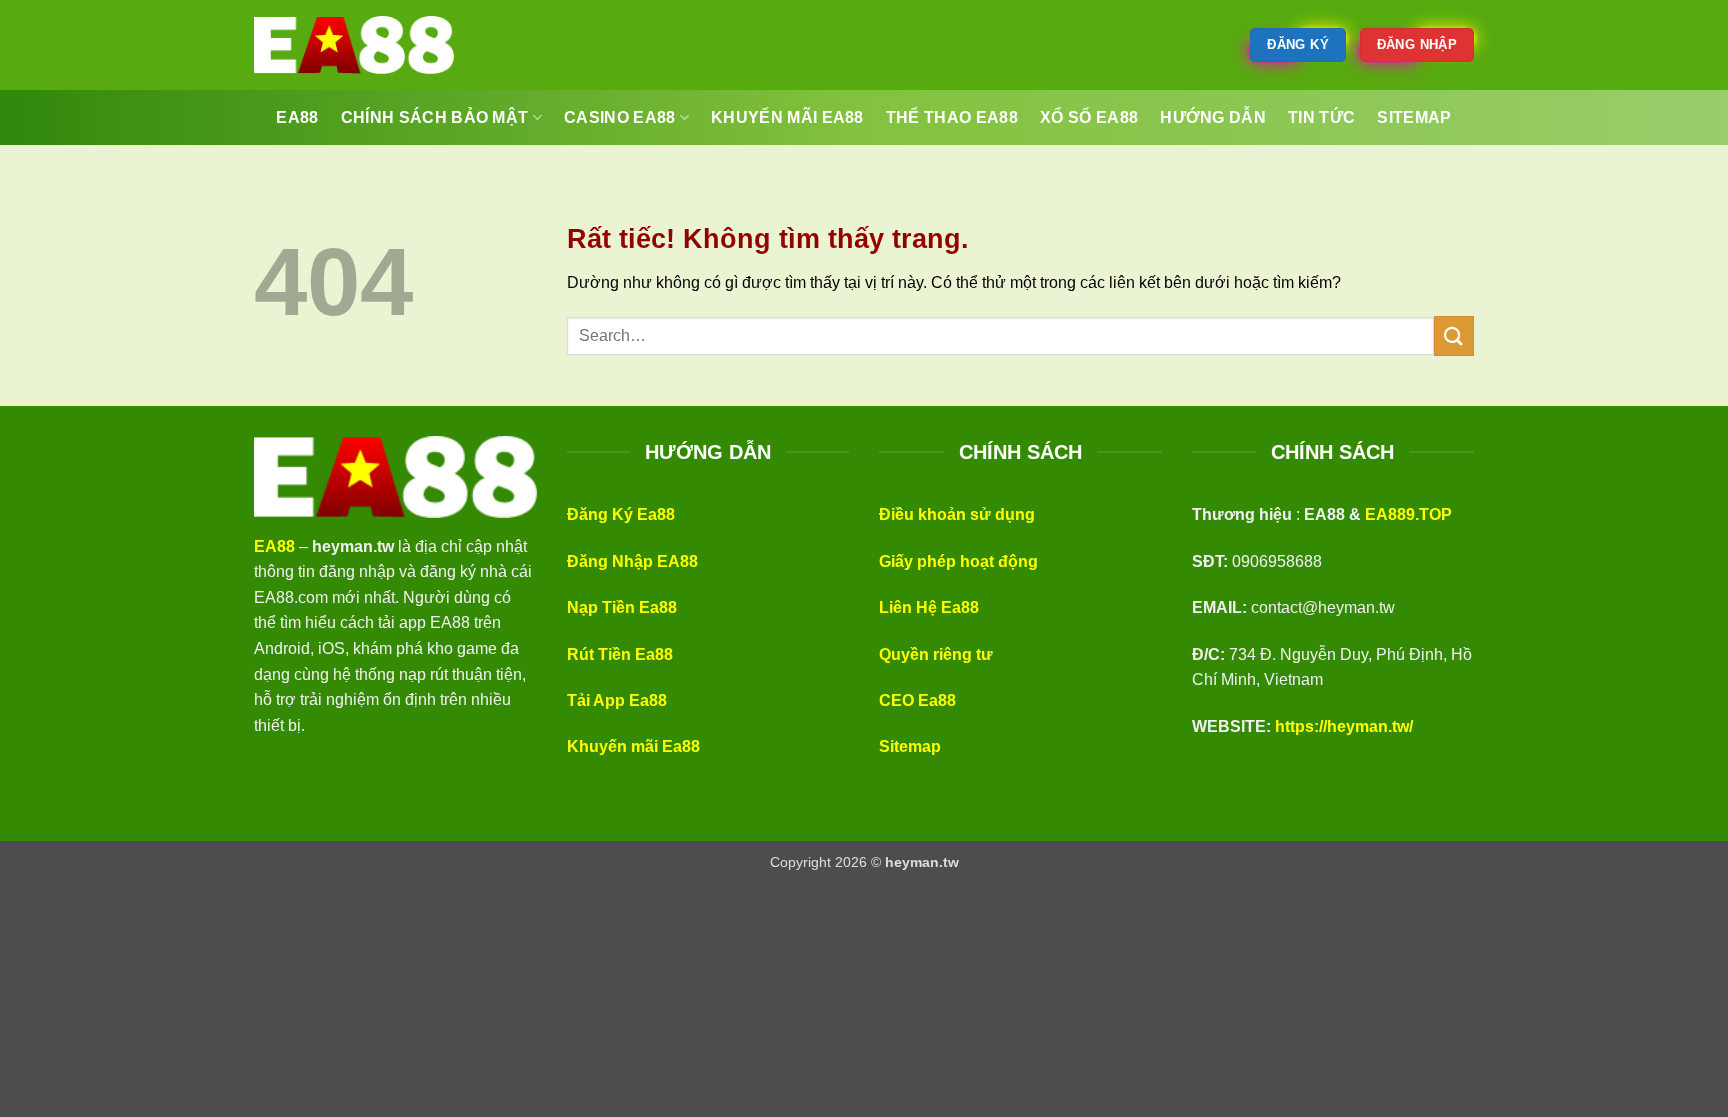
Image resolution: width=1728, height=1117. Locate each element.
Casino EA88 (620, 117)
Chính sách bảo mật (435, 117)
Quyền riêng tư (936, 654)
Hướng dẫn (1213, 117)
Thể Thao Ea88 (952, 117)
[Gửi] (1454, 335)
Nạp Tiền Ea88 (622, 607)
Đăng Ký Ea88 (621, 514)
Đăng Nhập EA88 (632, 561)
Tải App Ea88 (617, 700)
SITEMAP (1414, 117)
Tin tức (1321, 117)
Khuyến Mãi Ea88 (787, 117)
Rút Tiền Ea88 (620, 654)
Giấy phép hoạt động (958, 561)
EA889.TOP (1408, 514)
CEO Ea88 (917, 700)
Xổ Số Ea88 (1089, 117)
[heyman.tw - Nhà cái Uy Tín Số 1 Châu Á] (354, 45)
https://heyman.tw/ (1344, 726)
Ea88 (297, 117)
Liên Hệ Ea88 (929, 607)
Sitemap (910, 746)
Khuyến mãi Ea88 (633, 746)
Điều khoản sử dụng (957, 514)
